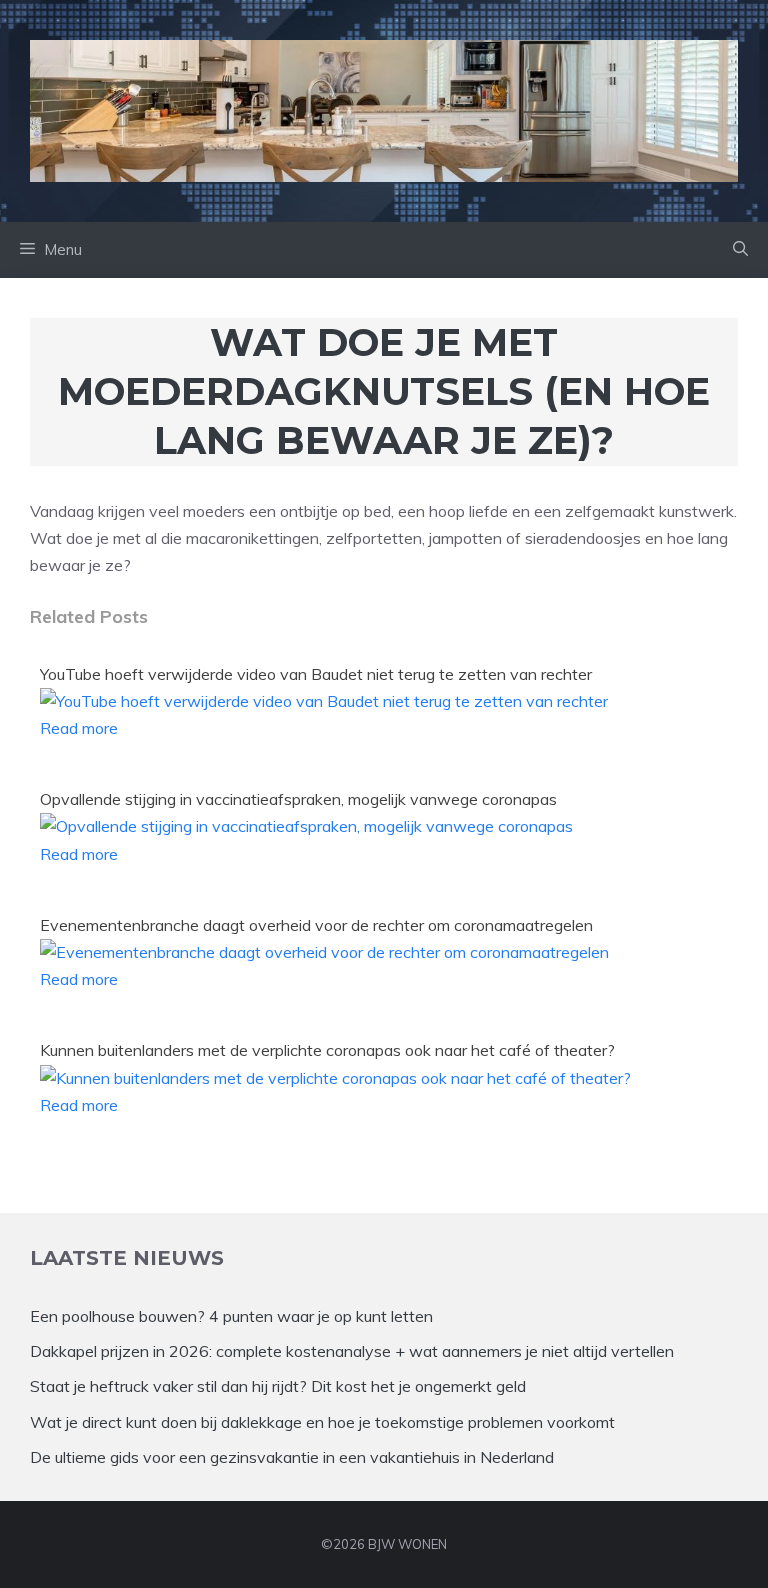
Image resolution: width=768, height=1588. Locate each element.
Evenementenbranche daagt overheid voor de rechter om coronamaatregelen (316, 925)
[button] (740, 250)
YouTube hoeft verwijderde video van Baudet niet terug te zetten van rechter (316, 674)
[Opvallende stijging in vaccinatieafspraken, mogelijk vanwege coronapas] (306, 826)
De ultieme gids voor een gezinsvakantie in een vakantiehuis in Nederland (292, 1457)
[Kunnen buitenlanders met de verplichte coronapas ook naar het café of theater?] (335, 1078)
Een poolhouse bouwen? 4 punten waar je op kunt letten (231, 1316)
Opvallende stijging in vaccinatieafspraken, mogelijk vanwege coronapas (298, 799)
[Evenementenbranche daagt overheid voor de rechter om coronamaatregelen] (324, 952)
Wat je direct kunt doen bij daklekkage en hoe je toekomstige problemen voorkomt (322, 1422)
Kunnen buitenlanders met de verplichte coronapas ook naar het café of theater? (327, 1050)
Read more (79, 728)
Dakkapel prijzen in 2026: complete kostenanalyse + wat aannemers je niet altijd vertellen (352, 1351)
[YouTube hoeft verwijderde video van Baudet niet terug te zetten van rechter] (324, 701)
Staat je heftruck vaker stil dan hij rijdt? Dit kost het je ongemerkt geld (278, 1386)
